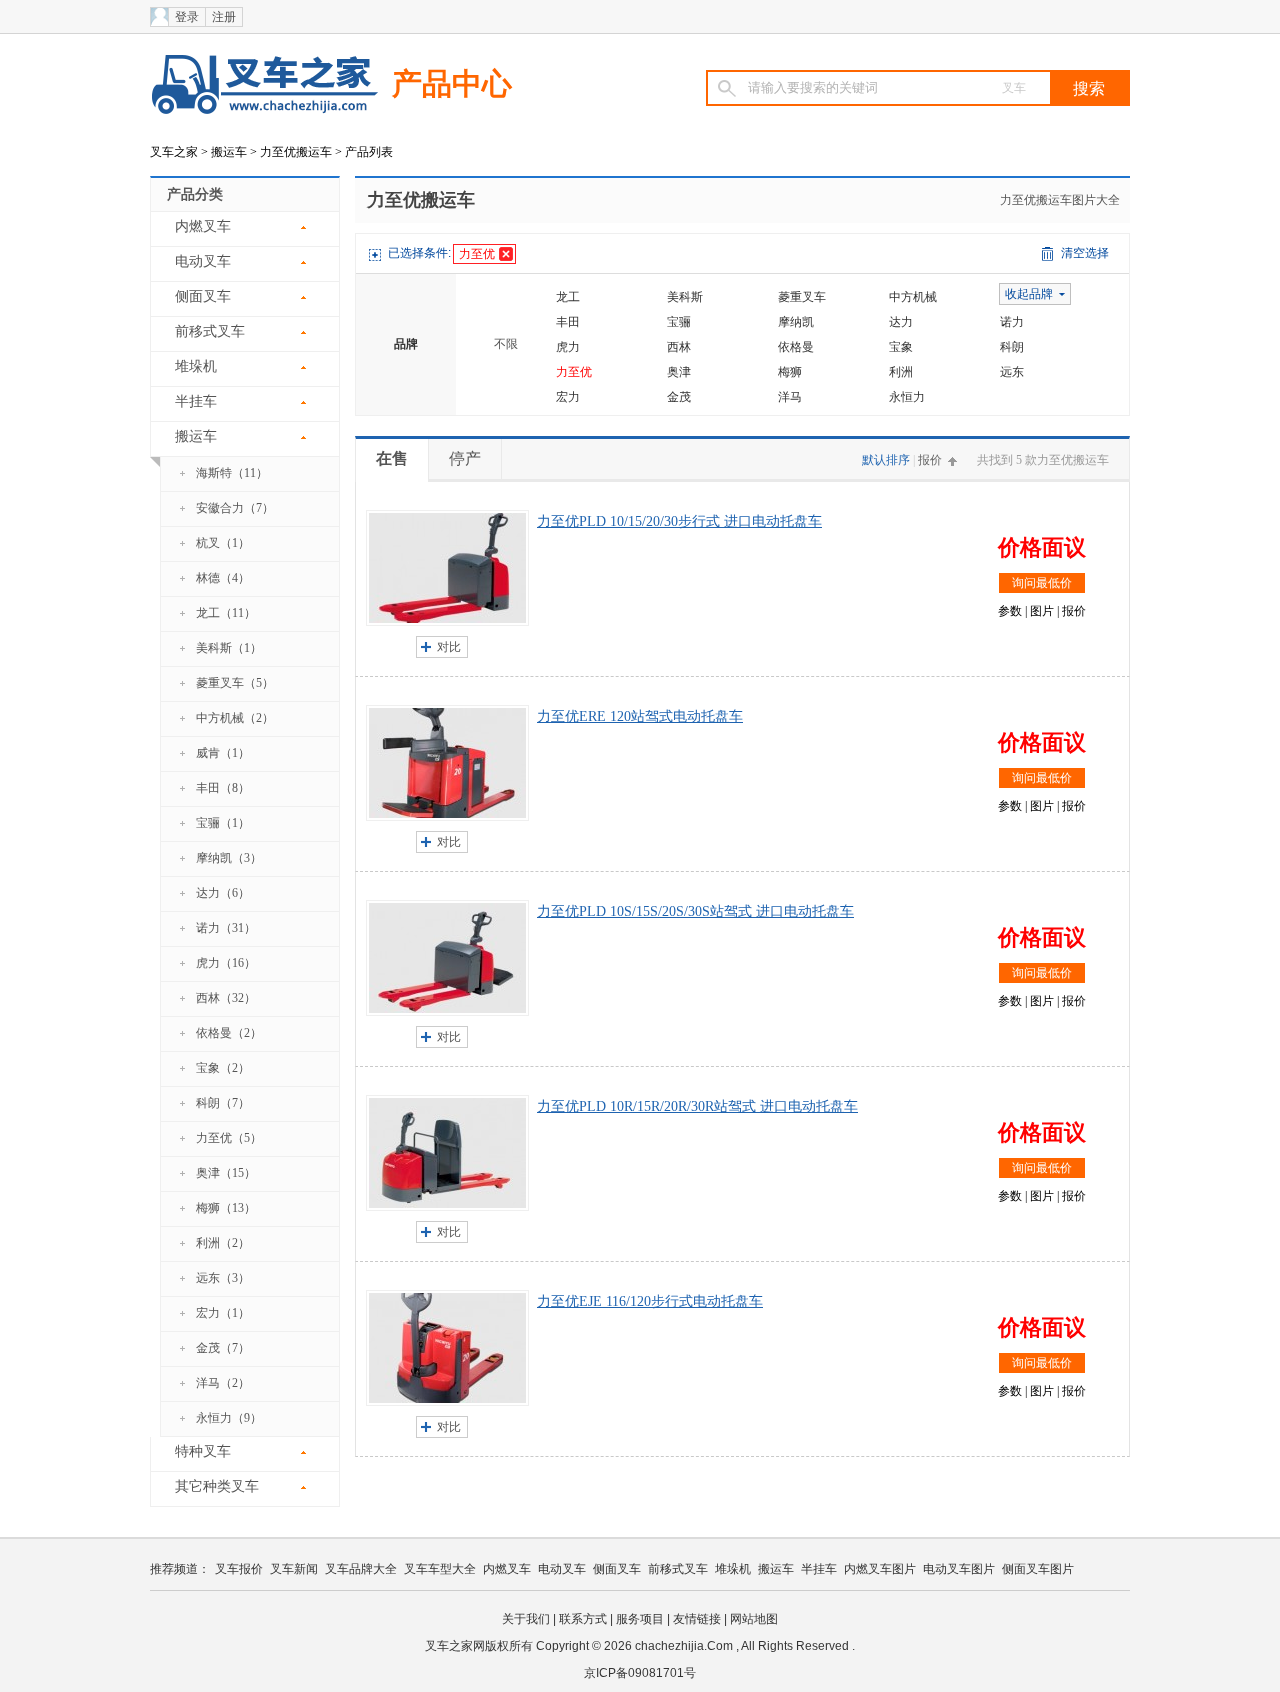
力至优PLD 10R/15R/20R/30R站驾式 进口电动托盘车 (697, 1106)
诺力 (1012, 322)
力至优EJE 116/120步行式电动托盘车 (650, 1301)
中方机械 (913, 297)
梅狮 (790, 372)
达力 (901, 322)
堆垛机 (196, 366)
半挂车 (196, 401)
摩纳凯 (796, 322)
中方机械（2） (235, 718)
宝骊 (679, 322)
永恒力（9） (229, 1418)
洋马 (790, 397)
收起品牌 (1029, 294)
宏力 (568, 397)
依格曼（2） (229, 1033)
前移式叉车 (210, 331)
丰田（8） (223, 788)
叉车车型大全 (440, 1569)
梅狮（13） (226, 1208)
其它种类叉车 (217, 1486)
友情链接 (697, 1619)
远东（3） (223, 1278)
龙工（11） (226, 613)
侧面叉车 (203, 296)
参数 (1010, 611)
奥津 (679, 372)
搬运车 (229, 152)
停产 (465, 458)
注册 (224, 17)
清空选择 (1085, 253)
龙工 (568, 297)
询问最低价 (1042, 583)
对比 (449, 647)
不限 (506, 344)
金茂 (679, 397)
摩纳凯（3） (229, 858)
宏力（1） (223, 1313)
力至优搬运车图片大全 (1060, 200)
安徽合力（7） (235, 508)
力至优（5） (229, 1138)
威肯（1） (223, 753)
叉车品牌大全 (361, 1569)
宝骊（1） (223, 823)
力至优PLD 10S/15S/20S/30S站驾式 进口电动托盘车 (695, 911)
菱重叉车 (802, 297)
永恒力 (907, 397)
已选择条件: (419, 253)
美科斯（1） (229, 648)
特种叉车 (203, 1451)
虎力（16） (226, 963)
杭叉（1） (223, 543)
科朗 (1012, 347)
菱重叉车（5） (235, 683)
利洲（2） (223, 1243)
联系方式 (583, 1619)
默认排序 (886, 460)
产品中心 (452, 83)
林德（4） (223, 578)
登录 (187, 17)
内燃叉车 (203, 226)
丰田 (568, 322)
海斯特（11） (232, 473)
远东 (1012, 372)
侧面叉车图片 (1038, 1569)
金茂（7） (223, 1348)
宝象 (901, 347)
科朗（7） (223, 1103)
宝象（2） (223, 1068)
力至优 (477, 254)
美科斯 (685, 297)
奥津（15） (226, 1173)
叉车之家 (174, 152)
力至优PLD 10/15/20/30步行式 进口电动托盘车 (679, 521)
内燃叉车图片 (880, 1569)
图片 (1042, 611)
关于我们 (526, 1619)
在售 (392, 458)
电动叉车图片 (959, 1569)
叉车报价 (239, 1569)
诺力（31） (226, 928)
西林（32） (226, 998)
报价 (930, 460)
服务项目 (640, 1619)
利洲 (901, 372)
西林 (679, 347)
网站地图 (754, 1619)
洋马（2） (223, 1383)
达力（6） (223, 893)
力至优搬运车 (296, 152)
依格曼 (796, 347)
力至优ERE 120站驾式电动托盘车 (640, 716)
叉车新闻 (294, 1569)
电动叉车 (203, 261)
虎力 (568, 347)
